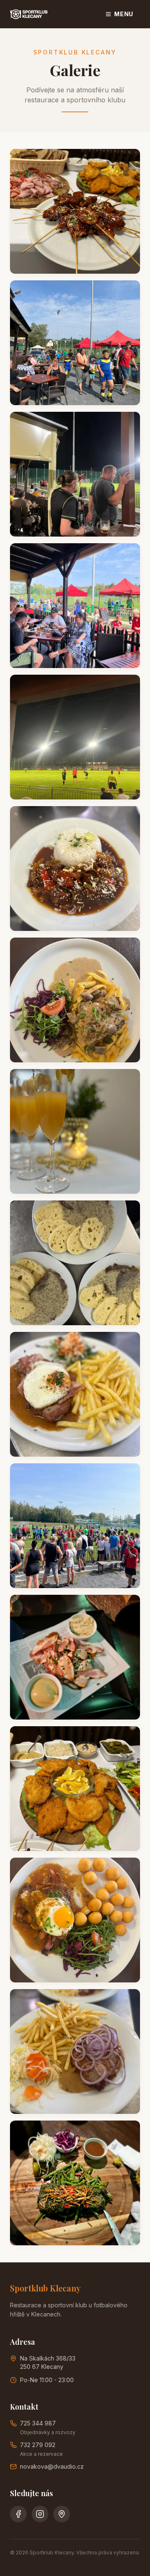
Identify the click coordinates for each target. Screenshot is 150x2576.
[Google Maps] (62, 2514)
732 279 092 (38, 2445)
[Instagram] (40, 2514)
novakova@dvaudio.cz (52, 2466)
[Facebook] (18, 2514)
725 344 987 (38, 2423)
